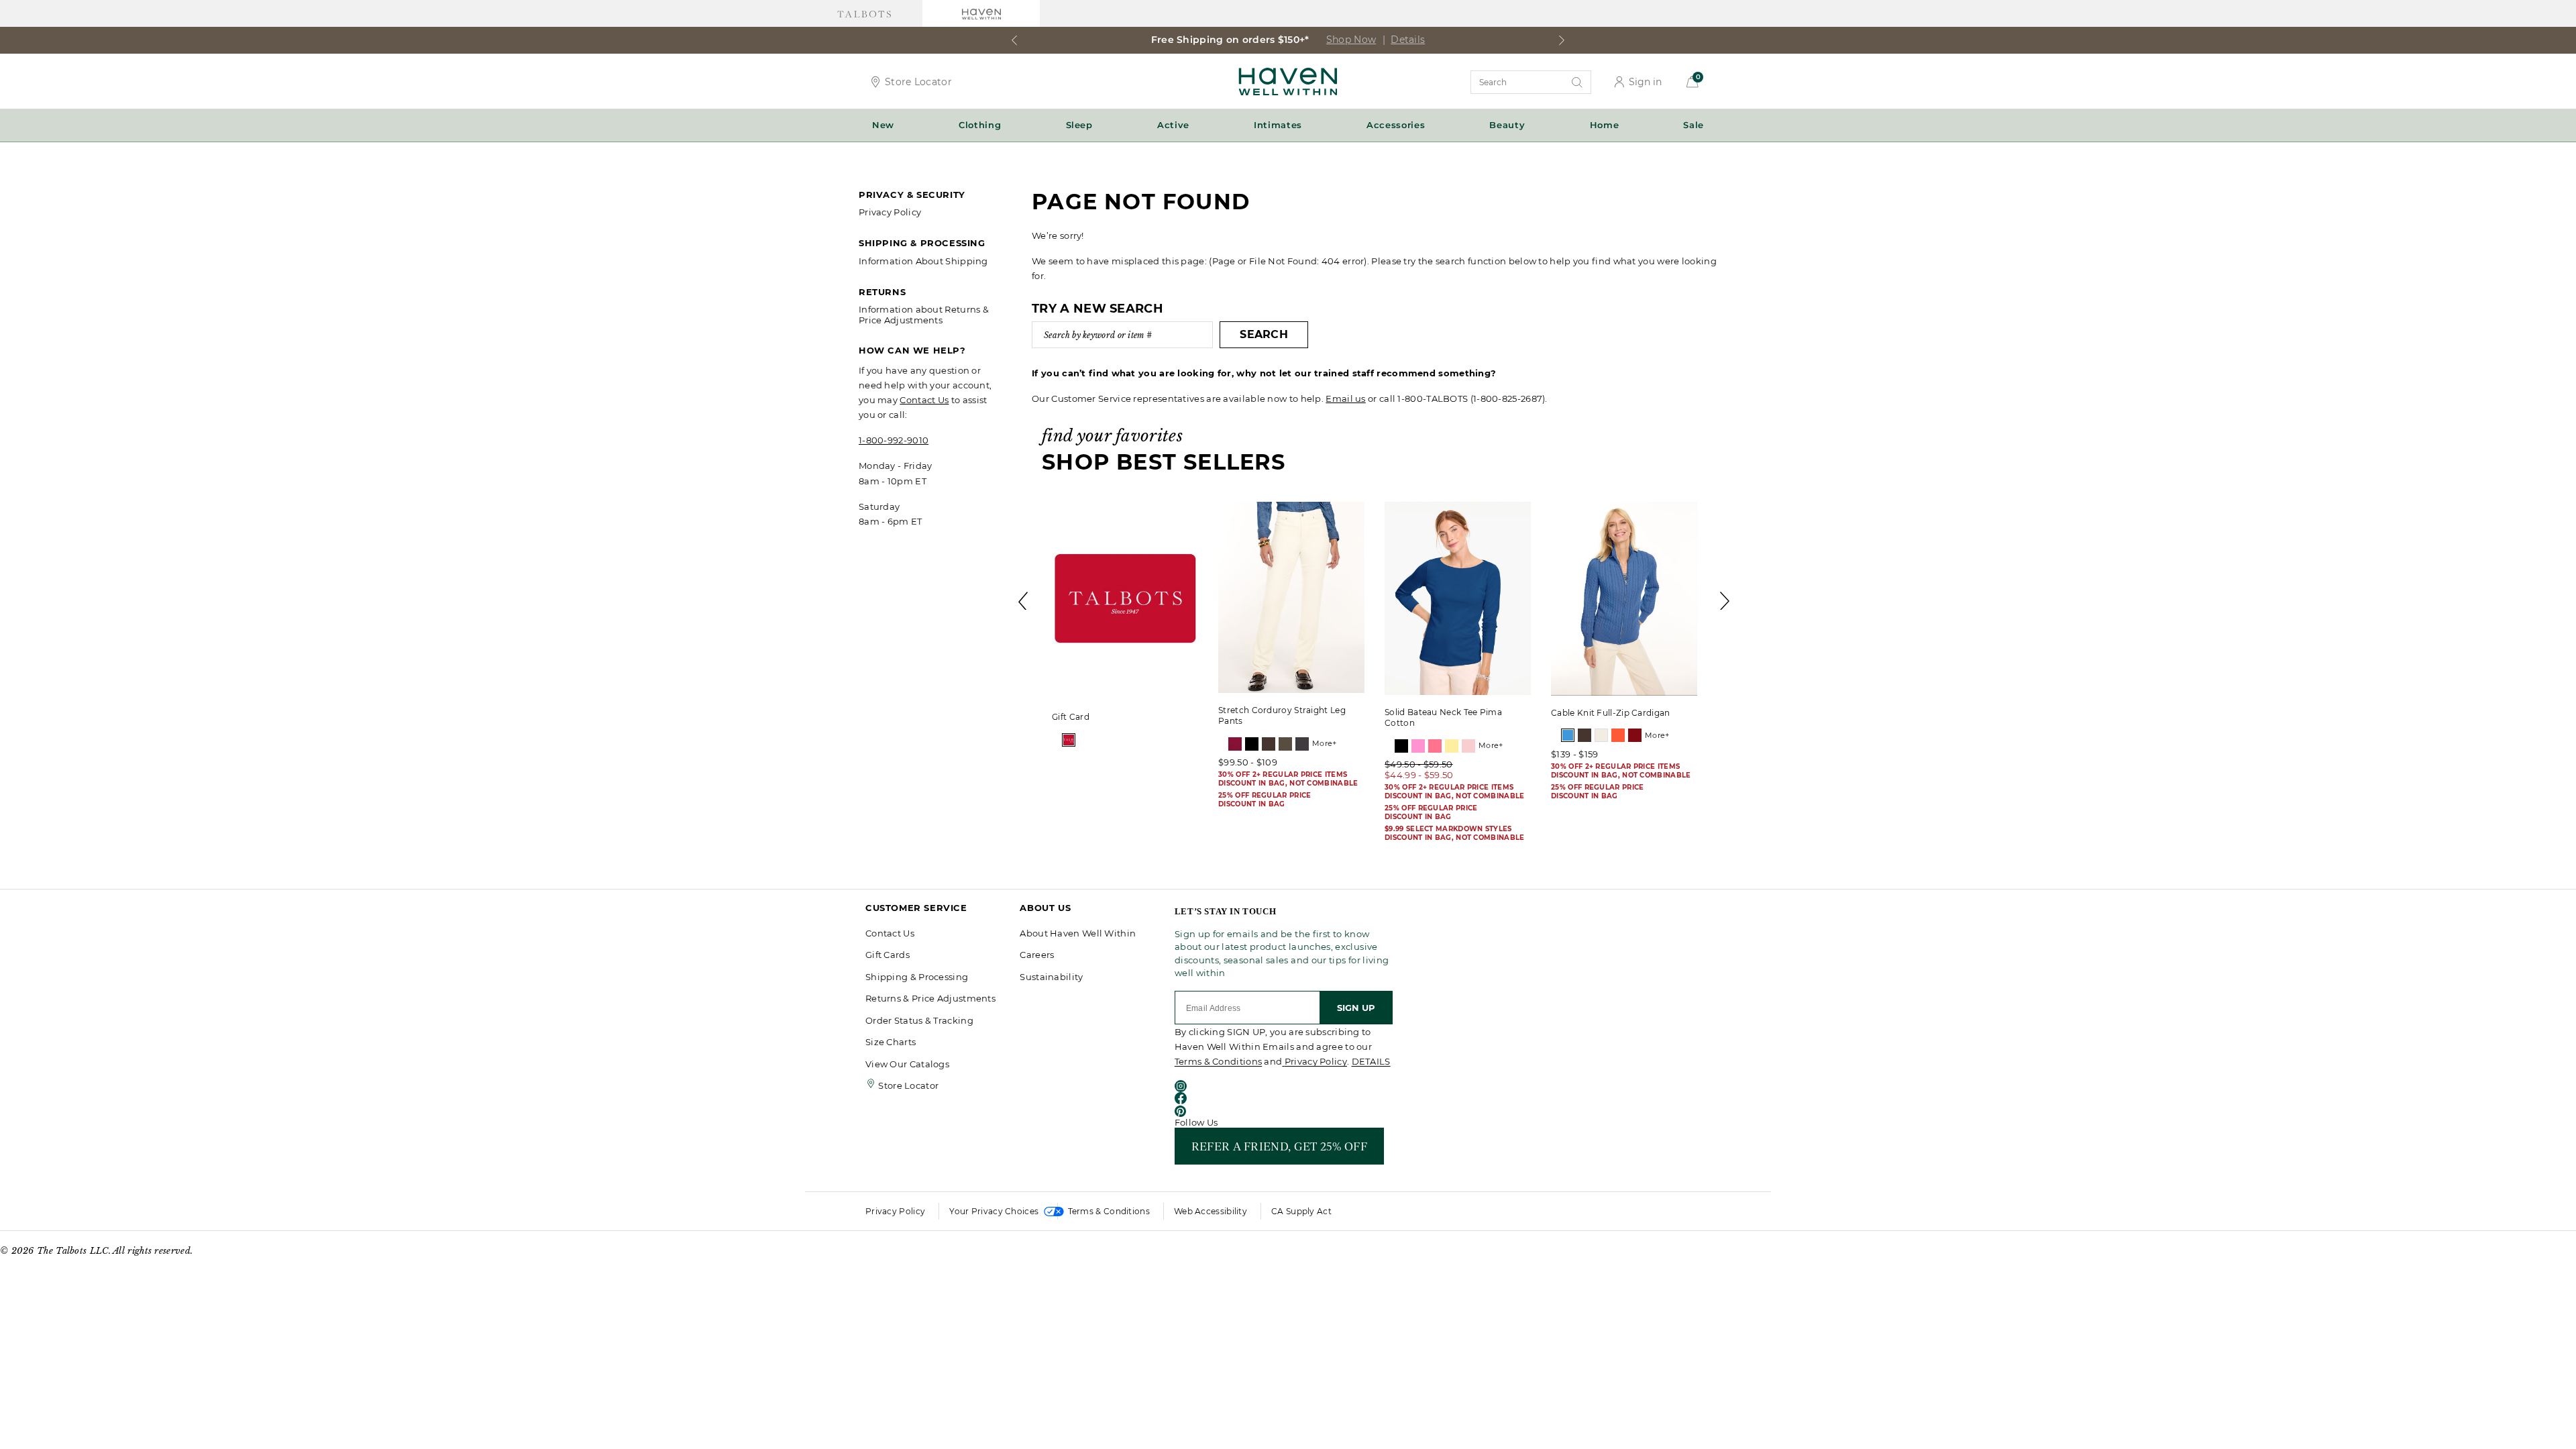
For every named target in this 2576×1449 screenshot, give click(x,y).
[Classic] (1069, 740)
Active (1173, 125)
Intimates (1278, 125)
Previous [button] (1024, 601)
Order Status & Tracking (919, 1020)
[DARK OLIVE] (1285, 744)
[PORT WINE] (1635, 735)
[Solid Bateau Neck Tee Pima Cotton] (1458, 598)
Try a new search (1097, 309)
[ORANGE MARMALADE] (1618, 735)
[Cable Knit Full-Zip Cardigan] (1624, 599)
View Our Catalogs (907, 1064)
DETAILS (1371, 1061)
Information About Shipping (923, 261)
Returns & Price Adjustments (930, 998)
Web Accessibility (1211, 1211)
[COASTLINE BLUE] (1568, 735)
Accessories (1396, 125)
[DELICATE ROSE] (1468, 746)
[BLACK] (1252, 744)
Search (1264, 334)
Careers (1037, 955)
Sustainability (1051, 977)
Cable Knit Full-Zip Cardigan (1610, 713)
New (883, 125)
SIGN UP (1356, 1008)
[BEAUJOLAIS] (1235, 744)
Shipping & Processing (917, 977)
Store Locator (918, 82)
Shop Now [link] (1439, 40)
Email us (1345, 398)
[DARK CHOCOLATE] (1269, 744)
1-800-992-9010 (894, 440)
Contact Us (924, 400)
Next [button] (1725, 601)
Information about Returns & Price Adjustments (924, 315)
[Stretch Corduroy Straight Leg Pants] (1291, 597)
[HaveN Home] (1288, 80)
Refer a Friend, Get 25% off (1279, 1146)
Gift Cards (888, 955)
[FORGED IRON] (1302, 744)
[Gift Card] (1125, 601)
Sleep (1079, 125)
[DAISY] (1452, 746)
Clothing (980, 125)
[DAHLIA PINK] (1435, 746)
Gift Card (1071, 717)
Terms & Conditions (1218, 1061)
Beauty (1507, 125)
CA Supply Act (1301, 1211)
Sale (1694, 125)
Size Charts (891, 1042)
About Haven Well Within (1078, 933)
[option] (1125, 627)
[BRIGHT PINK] (1418, 746)
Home (1605, 125)
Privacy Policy (890, 212)
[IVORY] (1601, 735)
